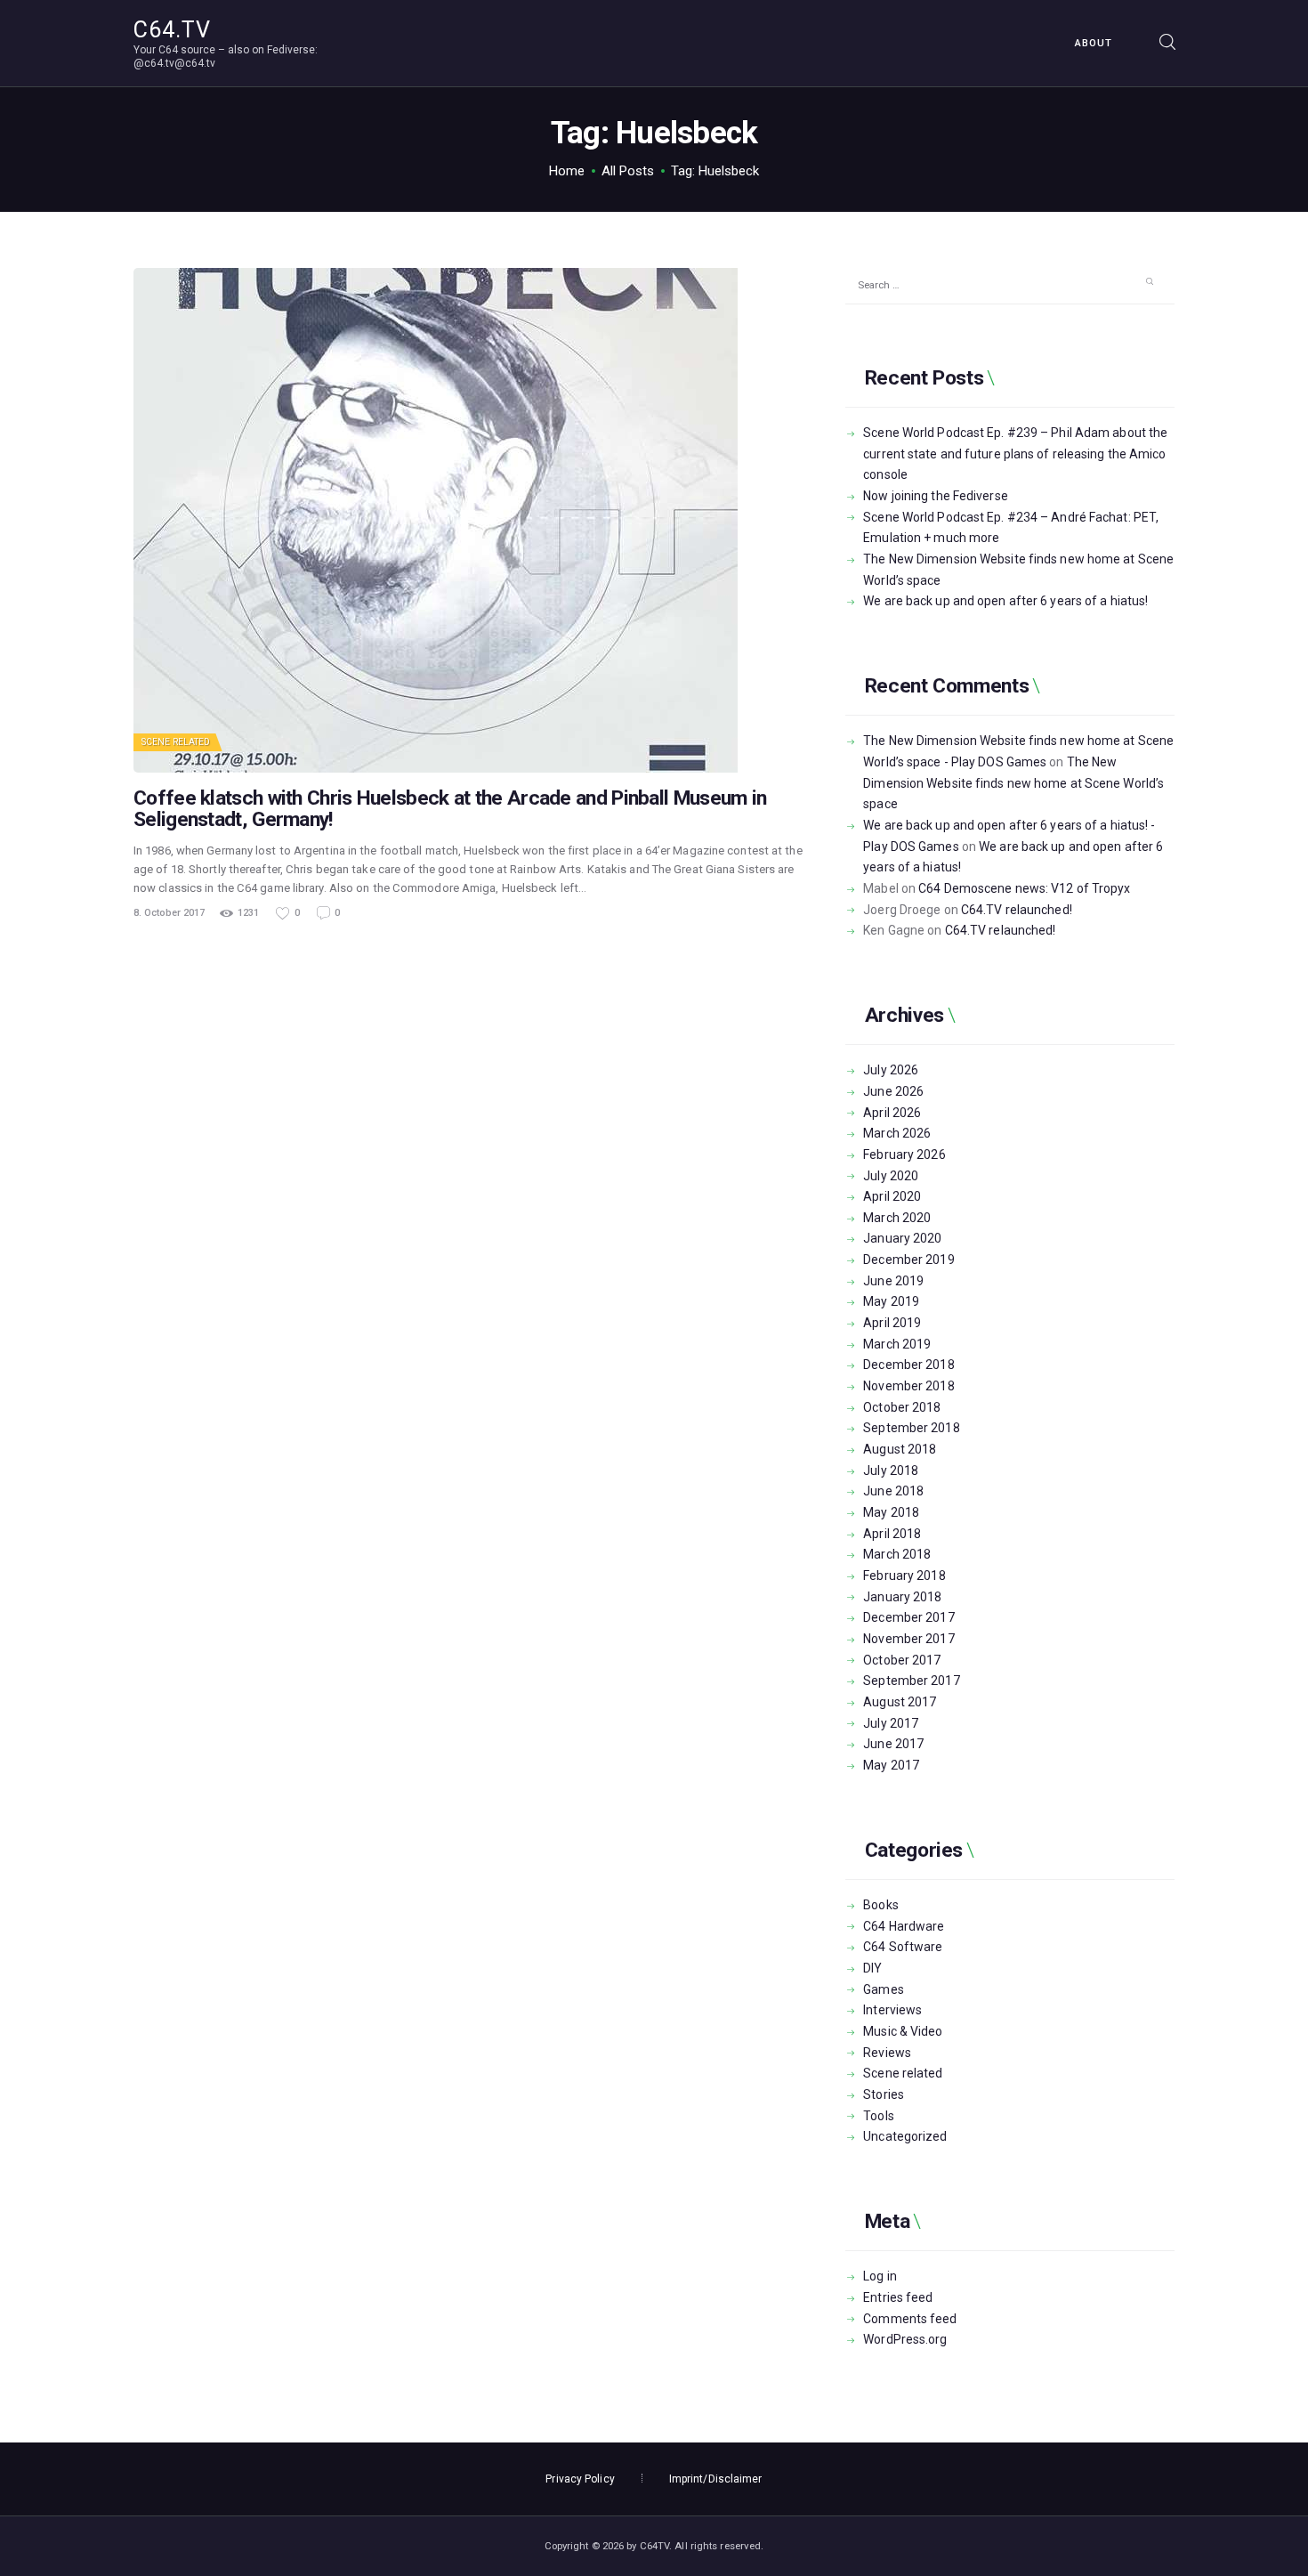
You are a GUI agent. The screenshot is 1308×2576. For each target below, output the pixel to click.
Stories (884, 2094)
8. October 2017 (169, 913)
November (908, 1386)
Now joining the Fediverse (936, 496)
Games (884, 1989)
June (893, 1091)
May (891, 1301)
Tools (879, 2116)
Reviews (887, 2053)
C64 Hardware (904, 1926)
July (891, 1070)
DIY (872, 1968)
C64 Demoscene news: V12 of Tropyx (1024, 888)
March (897, 1133)
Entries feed (898, 2297)
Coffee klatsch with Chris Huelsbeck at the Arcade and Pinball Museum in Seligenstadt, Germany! (450, 809)
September (911, 1428)
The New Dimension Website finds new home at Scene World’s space (1013, 783)
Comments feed (910, 2319)
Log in (880, 2276)
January (902, 1238)
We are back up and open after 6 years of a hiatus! (1005, 601)
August (900, 1449)
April (892, 1113)
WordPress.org (905, 2339)
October (902, 1407)
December (908, 1260)
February (904, 1154)
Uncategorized (905, 2136)
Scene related (176, 742)
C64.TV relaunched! (1017, 910)
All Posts (628, 171)
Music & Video (903, 2031)
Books (881, 1905)
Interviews (892, 2010)
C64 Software (903, 1947)
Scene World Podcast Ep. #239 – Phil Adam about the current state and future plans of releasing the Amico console (1015, 454)
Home (567, 171)
